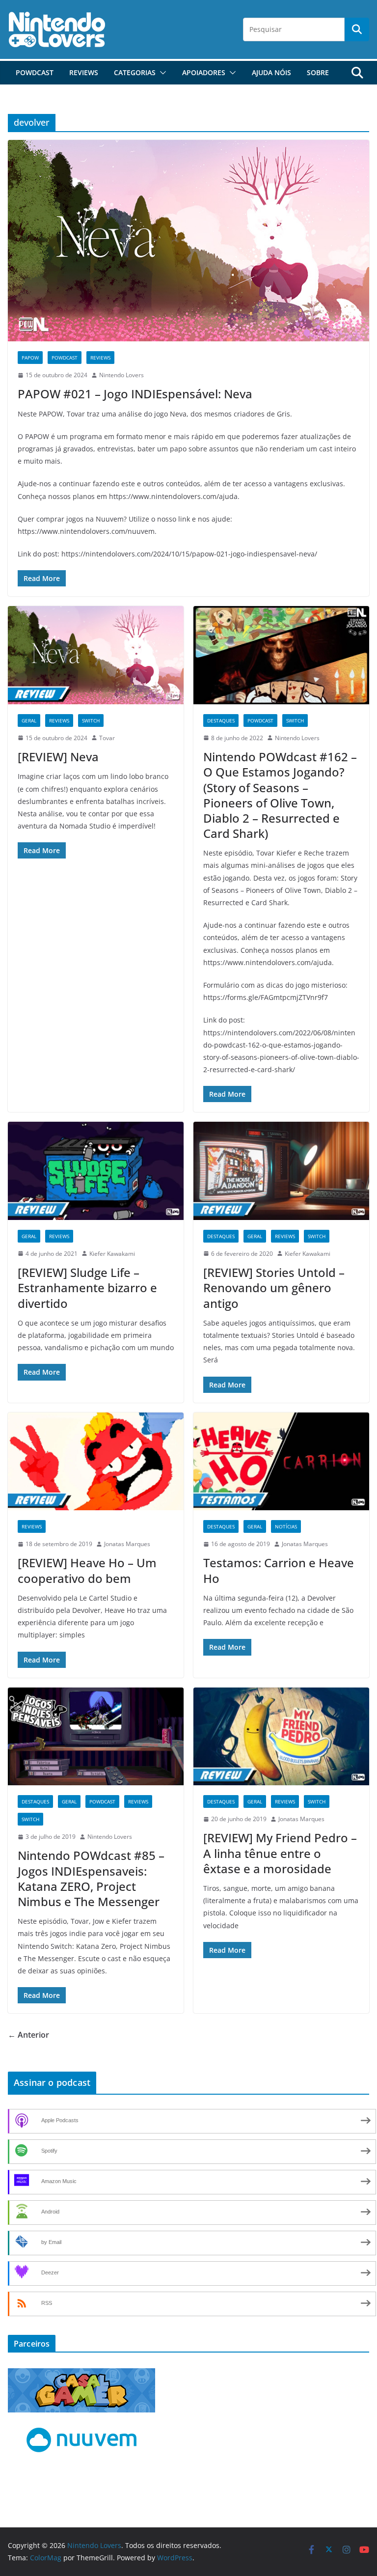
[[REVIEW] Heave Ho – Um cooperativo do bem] (96, 1461)
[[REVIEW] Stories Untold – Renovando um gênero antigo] (281, 1171)
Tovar (107, 738)
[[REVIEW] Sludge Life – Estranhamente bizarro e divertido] (96, 1171)
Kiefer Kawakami (112, 1254)
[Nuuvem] (81, 2426)
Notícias (286, 1526)
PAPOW (30, 358)
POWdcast (35, 72)
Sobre (318, 72)
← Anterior (28, 2035)
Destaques (221, 720)
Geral (29, 720)
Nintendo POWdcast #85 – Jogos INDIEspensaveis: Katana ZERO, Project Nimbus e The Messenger (91, 1878)
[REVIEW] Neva (58, 757)
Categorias (135, 72)
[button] (161, 73)
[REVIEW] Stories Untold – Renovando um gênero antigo (274, 1288)
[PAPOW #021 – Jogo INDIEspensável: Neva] (188, 240)
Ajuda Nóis (271, 72)
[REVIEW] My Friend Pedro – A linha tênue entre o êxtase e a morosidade (280, 1853)
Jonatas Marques (127, 1544)
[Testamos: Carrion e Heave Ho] (281, 1461)
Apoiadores (204, 72)
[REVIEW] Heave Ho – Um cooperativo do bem (87, 1570)
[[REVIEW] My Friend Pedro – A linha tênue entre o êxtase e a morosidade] (281, 1736)
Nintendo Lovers (121, 375)
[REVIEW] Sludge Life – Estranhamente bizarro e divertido (87, 1288)
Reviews (84, 72)
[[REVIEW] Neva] (96, 655)
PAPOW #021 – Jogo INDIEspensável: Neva (135, 394)
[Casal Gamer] (81, 2374)
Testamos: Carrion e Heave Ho (279, 1570)
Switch (91, 720)
